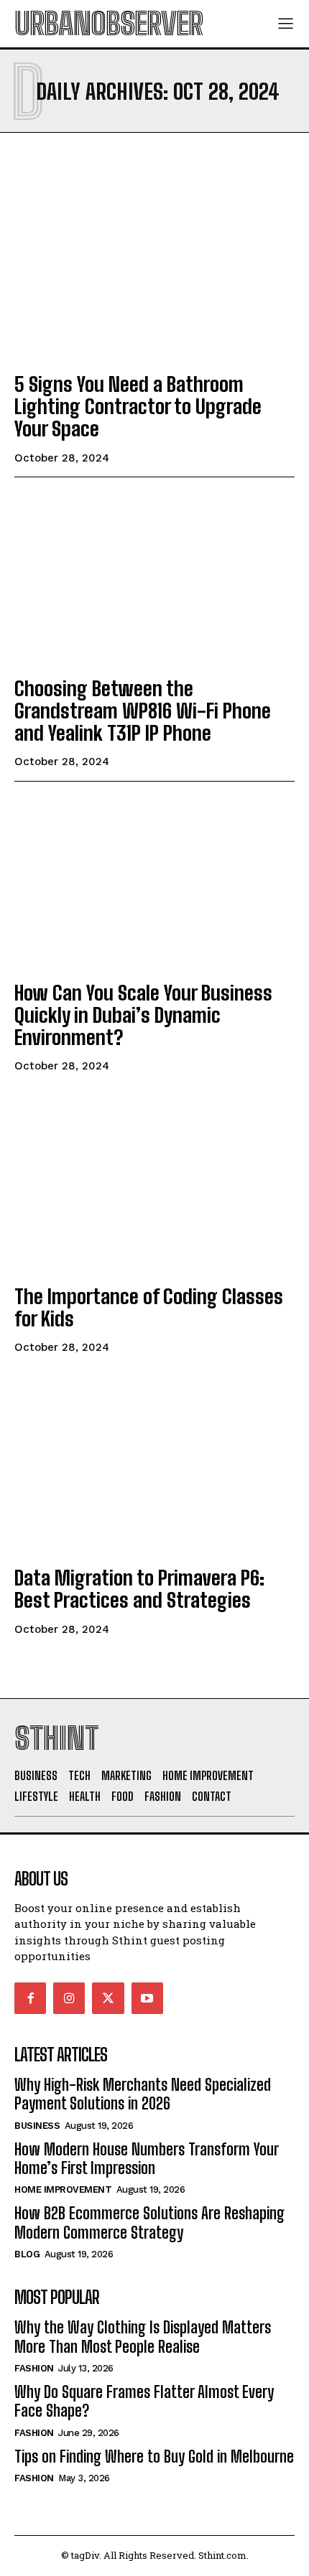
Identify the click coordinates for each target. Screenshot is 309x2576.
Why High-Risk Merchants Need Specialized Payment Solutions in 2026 (143, 2094)
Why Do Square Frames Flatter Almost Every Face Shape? (144, 2401)
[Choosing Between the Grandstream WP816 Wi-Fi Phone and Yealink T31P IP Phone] (154, 579)
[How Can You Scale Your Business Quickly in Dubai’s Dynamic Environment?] (154, 884)
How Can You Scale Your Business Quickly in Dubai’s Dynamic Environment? (143, 1015)
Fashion (34, 2368)
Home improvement (63, 2189)
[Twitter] (108, 1998)
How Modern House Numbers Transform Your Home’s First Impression (147, 2159)
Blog (27, 2254)
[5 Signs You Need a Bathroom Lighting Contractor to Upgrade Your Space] (154, 275)
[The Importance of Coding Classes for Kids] (154, 1187)
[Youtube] (147, 1998)
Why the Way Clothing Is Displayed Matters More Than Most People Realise (143, 2337)
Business (37, 2126)
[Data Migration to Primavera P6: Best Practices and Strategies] (154, 1469)
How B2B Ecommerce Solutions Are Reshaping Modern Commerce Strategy (149, 2223)
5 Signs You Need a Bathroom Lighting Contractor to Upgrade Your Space (138, 406)
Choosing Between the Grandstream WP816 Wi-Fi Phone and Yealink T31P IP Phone (143, 711)
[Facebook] (30, 1998)
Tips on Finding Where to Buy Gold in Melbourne (154, 2456)
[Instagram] (69, 1998)
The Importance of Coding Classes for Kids (149, 1307)
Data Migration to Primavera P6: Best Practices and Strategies (139, 1589)
